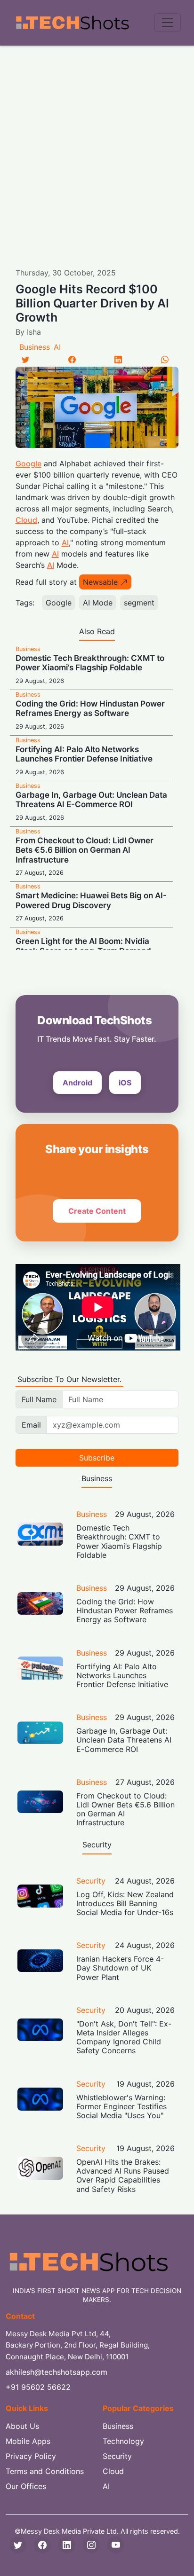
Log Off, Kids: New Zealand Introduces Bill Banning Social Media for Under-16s (125, 1903)
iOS (125, 1083)
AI (57, 347)
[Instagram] (91, 2545)
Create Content (97, 1211)
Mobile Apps (28, 2441)
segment (139, 603)
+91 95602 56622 (38, 2387)
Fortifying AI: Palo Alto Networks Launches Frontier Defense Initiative (84, 754)
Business (35, 347)
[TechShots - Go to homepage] (72, 23)
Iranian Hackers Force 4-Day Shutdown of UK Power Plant (120, 1968)
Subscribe (97, 1458)
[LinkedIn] (118, 360)
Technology (123, 2441)
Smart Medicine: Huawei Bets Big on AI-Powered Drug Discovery (91, 900)
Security (91, 1881)
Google (28, 463)
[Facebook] (72, 360)
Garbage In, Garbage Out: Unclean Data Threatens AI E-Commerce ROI (91, 800)
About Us (22, 2426)
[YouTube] (116, 2545)
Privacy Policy (31, 2456)
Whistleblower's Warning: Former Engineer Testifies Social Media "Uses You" (121, 2106)
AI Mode (98, 603)
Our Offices (26, 2486)
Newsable (100, 582)
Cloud (26, 520)
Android (77, 1083)
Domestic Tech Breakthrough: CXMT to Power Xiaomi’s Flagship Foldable (90, 663)
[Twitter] (25, 360)
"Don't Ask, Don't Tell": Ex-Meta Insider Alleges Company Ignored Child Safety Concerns (124, 2037)
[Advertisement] (97, 147)
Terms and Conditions (45, 2471)
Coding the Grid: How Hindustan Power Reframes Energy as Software (90, 708)
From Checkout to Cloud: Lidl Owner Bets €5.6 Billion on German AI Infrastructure (85, 850)
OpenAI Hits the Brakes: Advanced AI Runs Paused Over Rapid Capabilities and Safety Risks (123, 2175)
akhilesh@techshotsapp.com (57, 2372)
